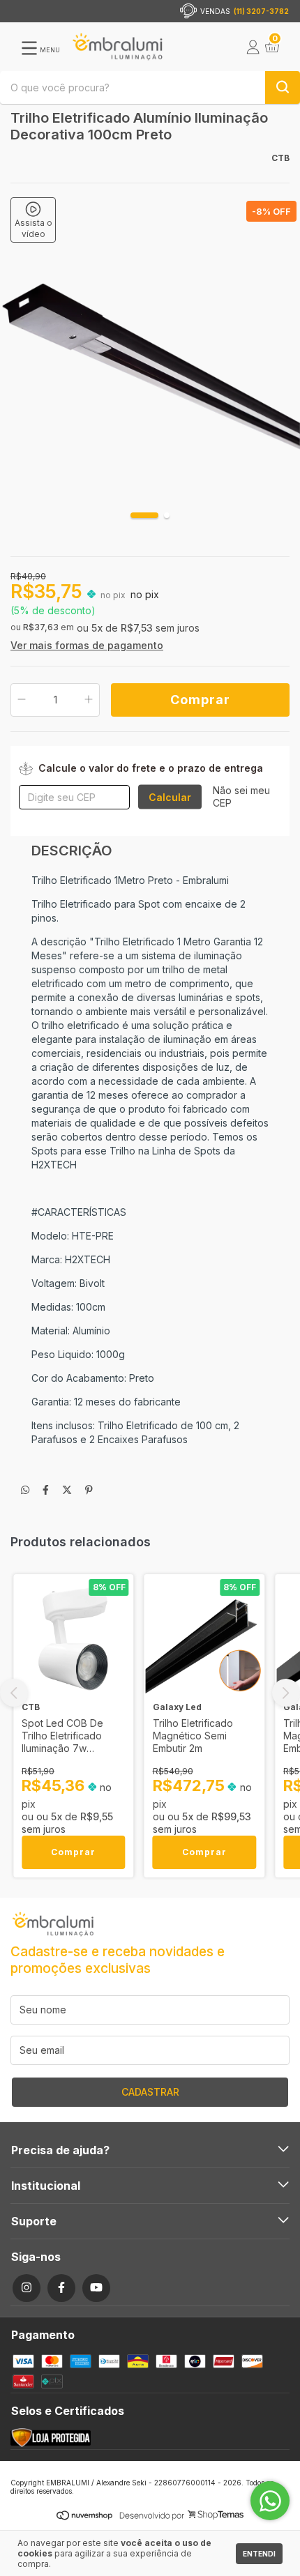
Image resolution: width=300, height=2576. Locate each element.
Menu (49, 50)
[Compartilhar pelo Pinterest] (89, 1489)
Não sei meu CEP (241, 797)
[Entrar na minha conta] (253, 50)
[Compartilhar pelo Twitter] (67, 1489)
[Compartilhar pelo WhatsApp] (25, 1489)
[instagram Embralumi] (27, 2288)
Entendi (259, 2554)
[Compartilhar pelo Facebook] (46, 1489)
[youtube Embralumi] (96, 2288)
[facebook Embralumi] (61, 2288)
